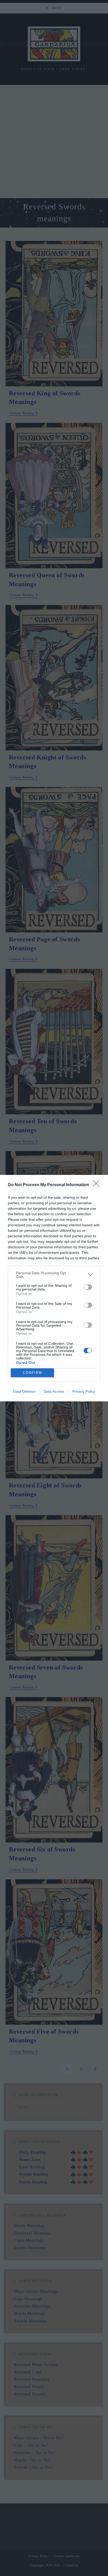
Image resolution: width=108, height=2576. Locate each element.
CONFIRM (33, 1373)
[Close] (98, 1185)
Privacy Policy (84, 1391)
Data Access (54, 1391)
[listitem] (54, 1275)
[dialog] (54, 1288)
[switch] (88, 1287)
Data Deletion (24, 1391)
